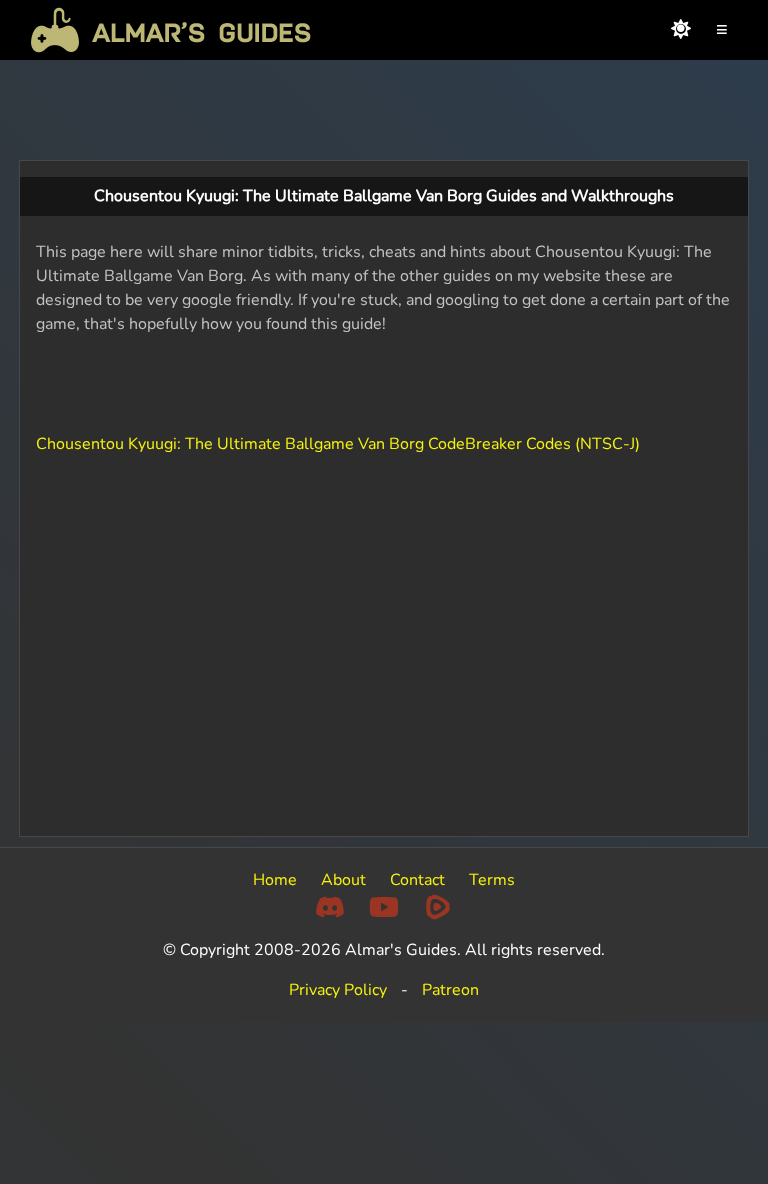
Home (275, 880)
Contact (417, 880)
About (343, 880)
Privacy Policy (338, 990)
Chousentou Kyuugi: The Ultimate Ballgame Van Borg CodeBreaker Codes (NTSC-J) (338, 444)
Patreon (450, 990)
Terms (492, 880)
